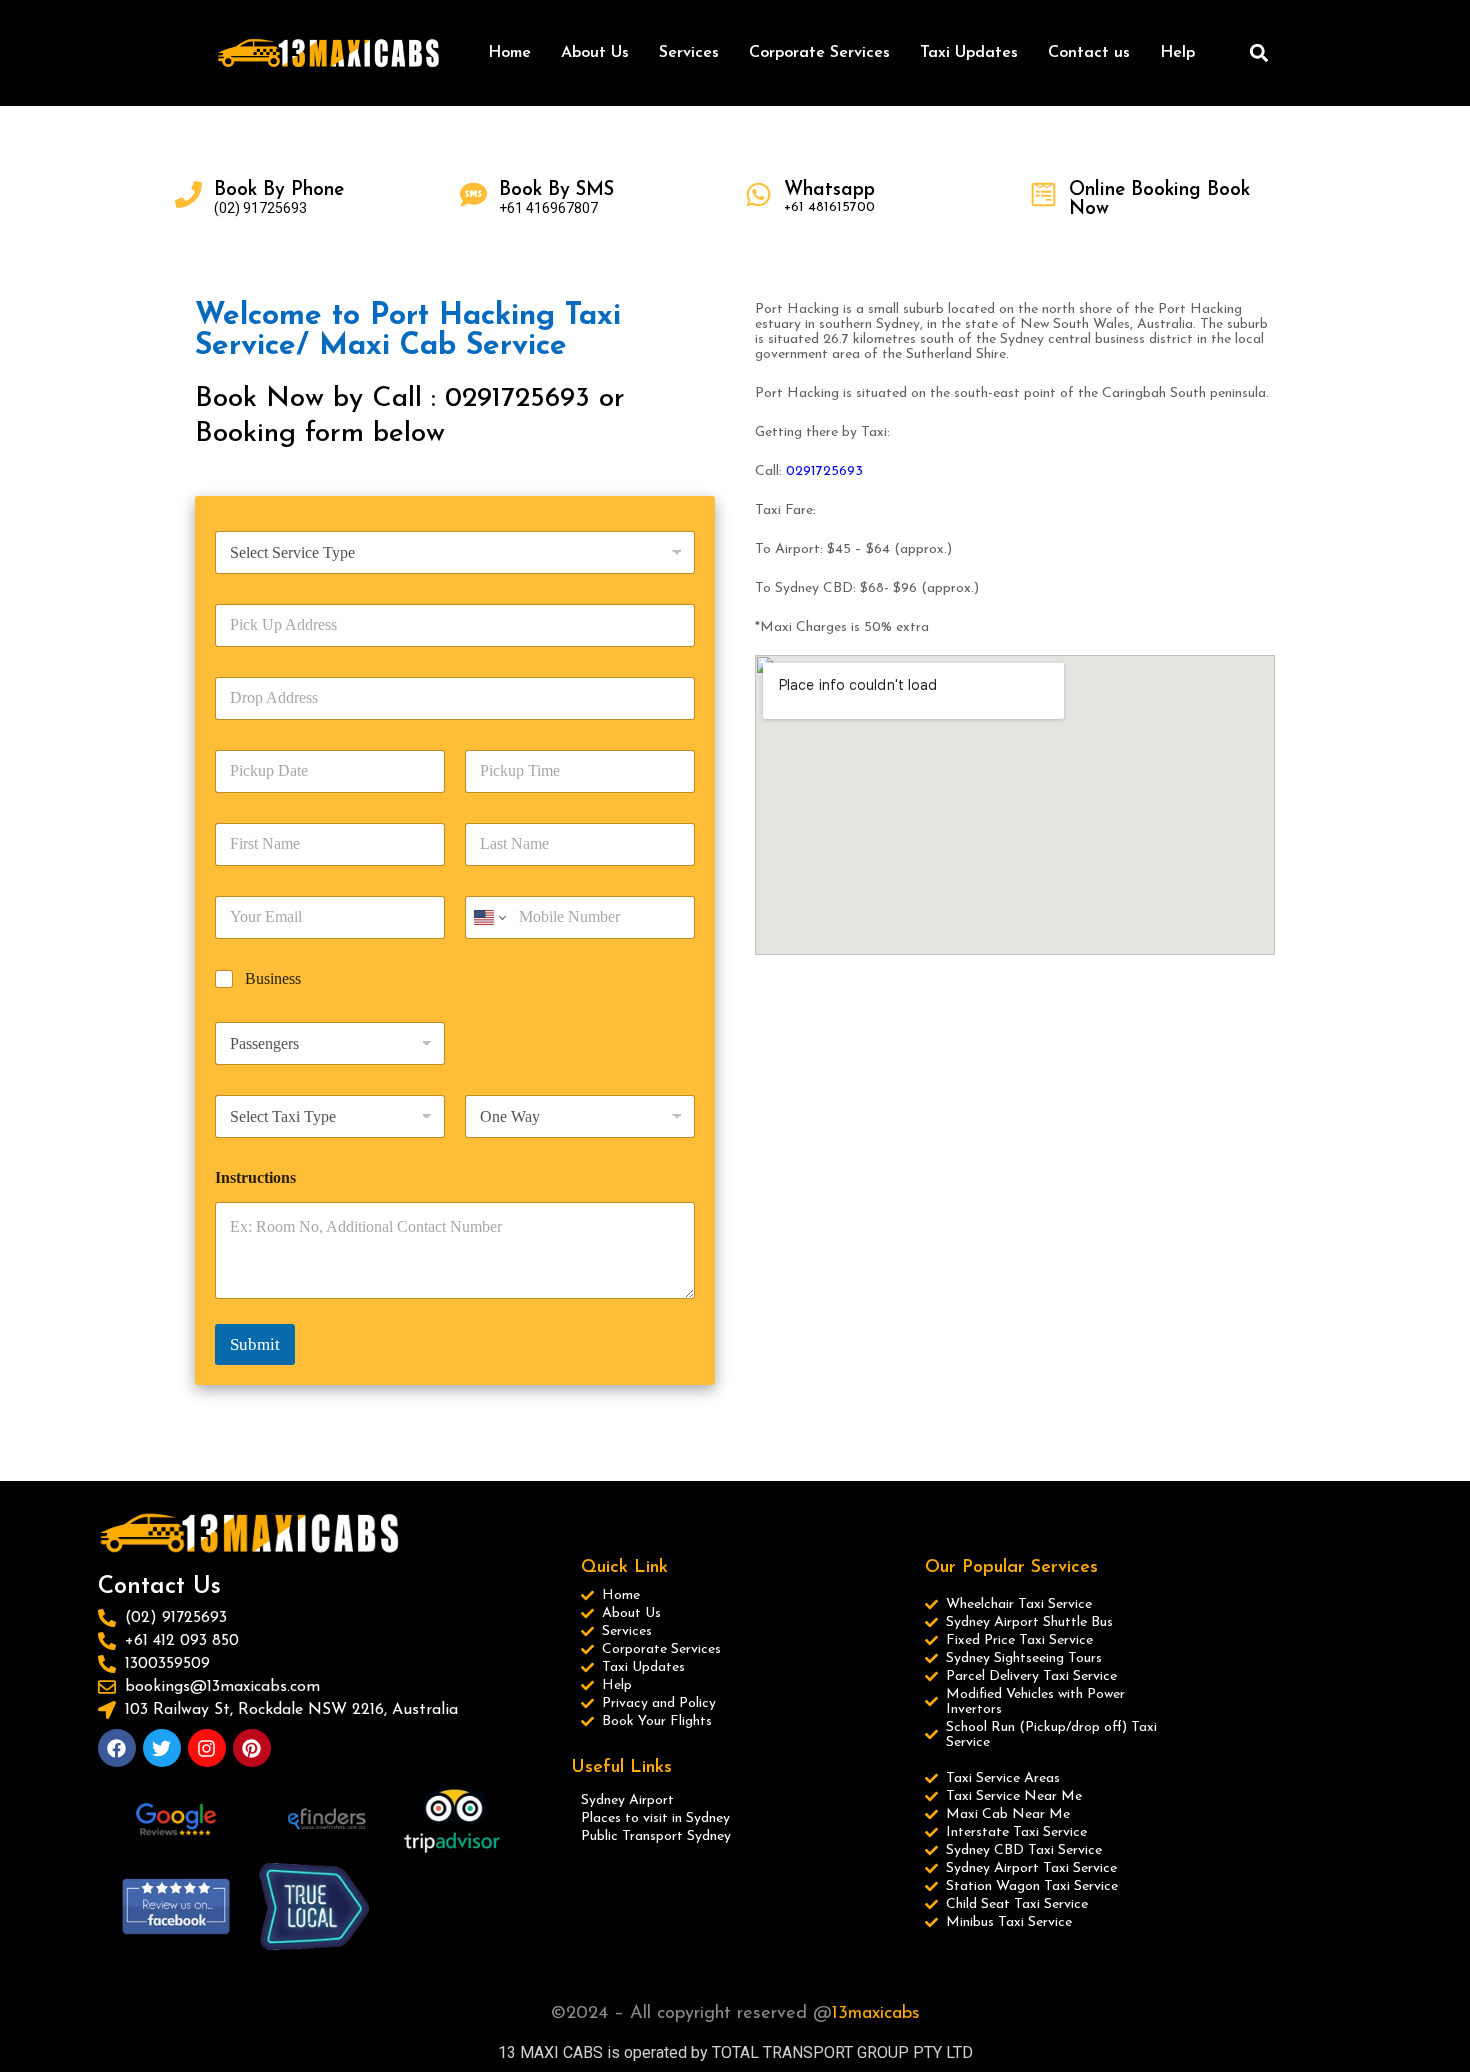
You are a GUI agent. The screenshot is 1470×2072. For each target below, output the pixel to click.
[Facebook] (117, 1748)
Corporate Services (819, 53)
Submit (255, 1344)
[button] (1258, 53)
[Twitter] (162, 1748)
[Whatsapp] (758, 194)
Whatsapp (829, 190)
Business (273, 978)
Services (689, 53)
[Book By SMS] (473, 194)
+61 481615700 (829, 207)
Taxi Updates (969, 53)
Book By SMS (556, 190)
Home (509, 53)
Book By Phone (279, 190)
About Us (595, 53)
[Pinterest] (252, 1748)
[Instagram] (207, 1748)
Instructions (255, 1177)
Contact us (1089, 53)
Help (1177, 53)
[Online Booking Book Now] (1043, 194)
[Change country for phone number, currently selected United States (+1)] (488, 917)
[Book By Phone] (188, 194)
